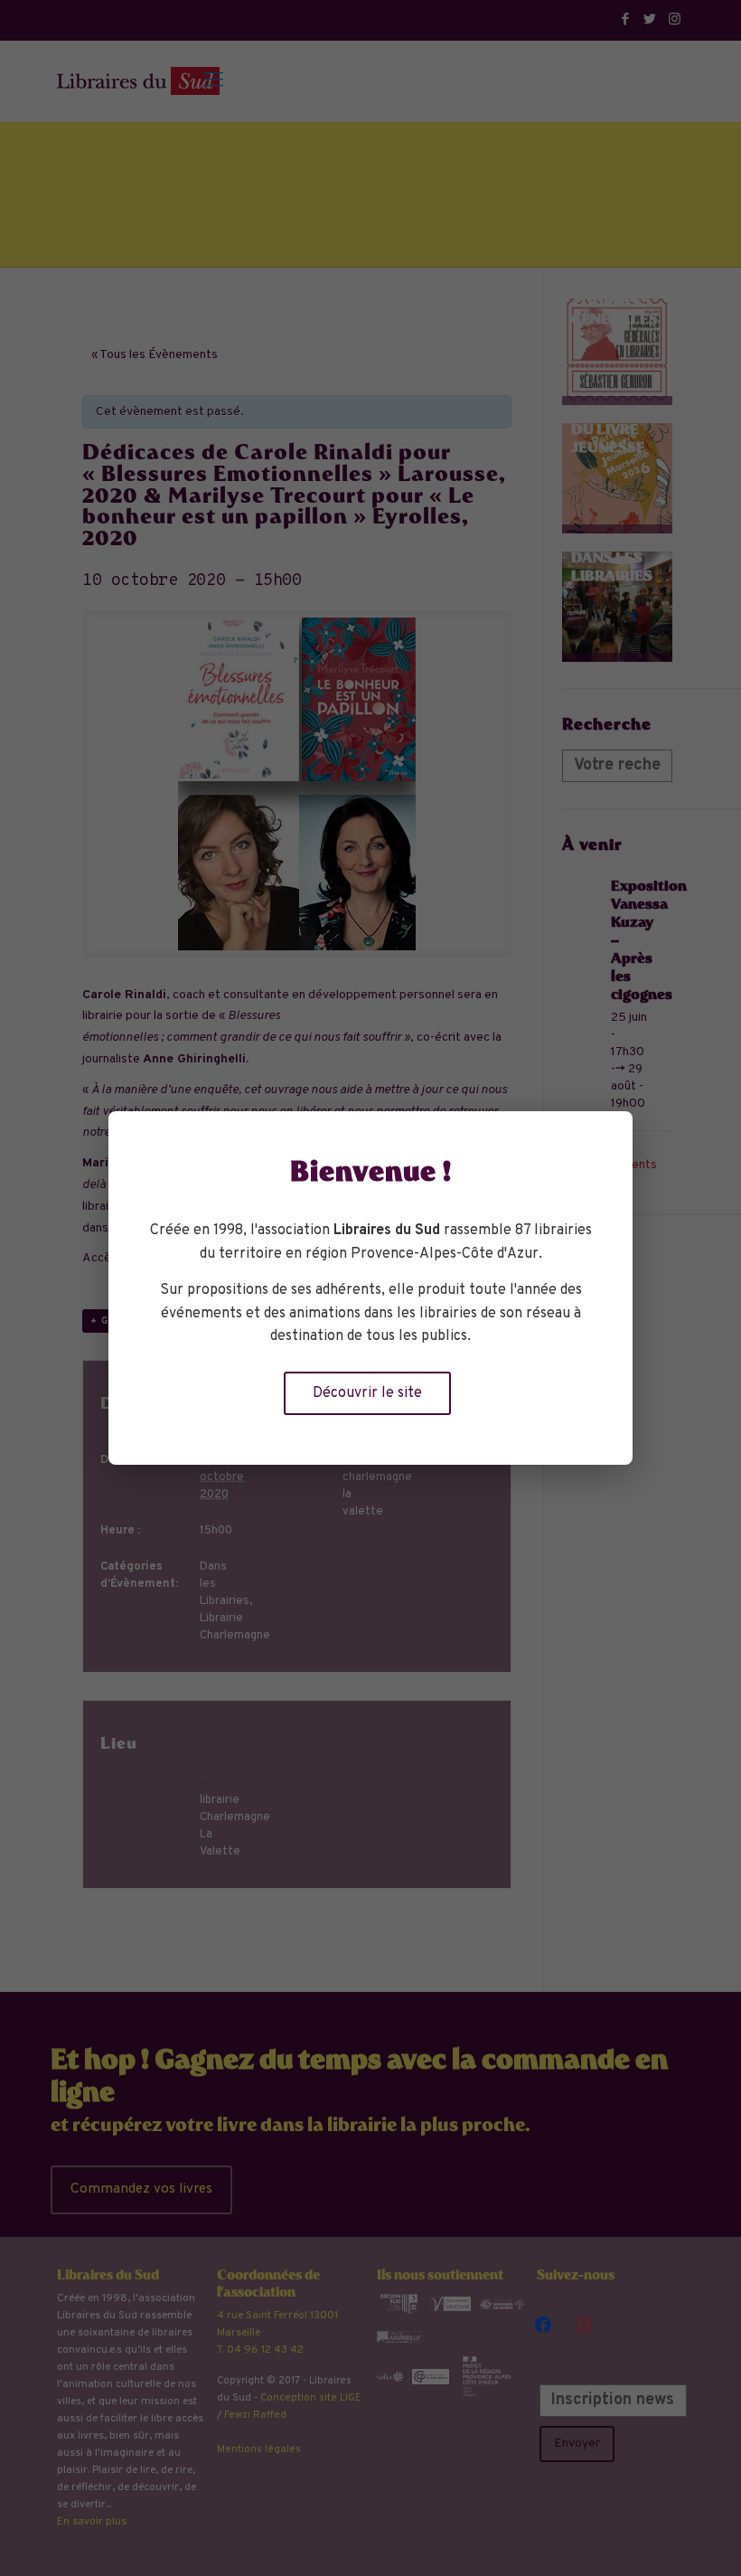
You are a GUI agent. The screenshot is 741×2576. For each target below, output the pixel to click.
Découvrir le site (367, 1393)
